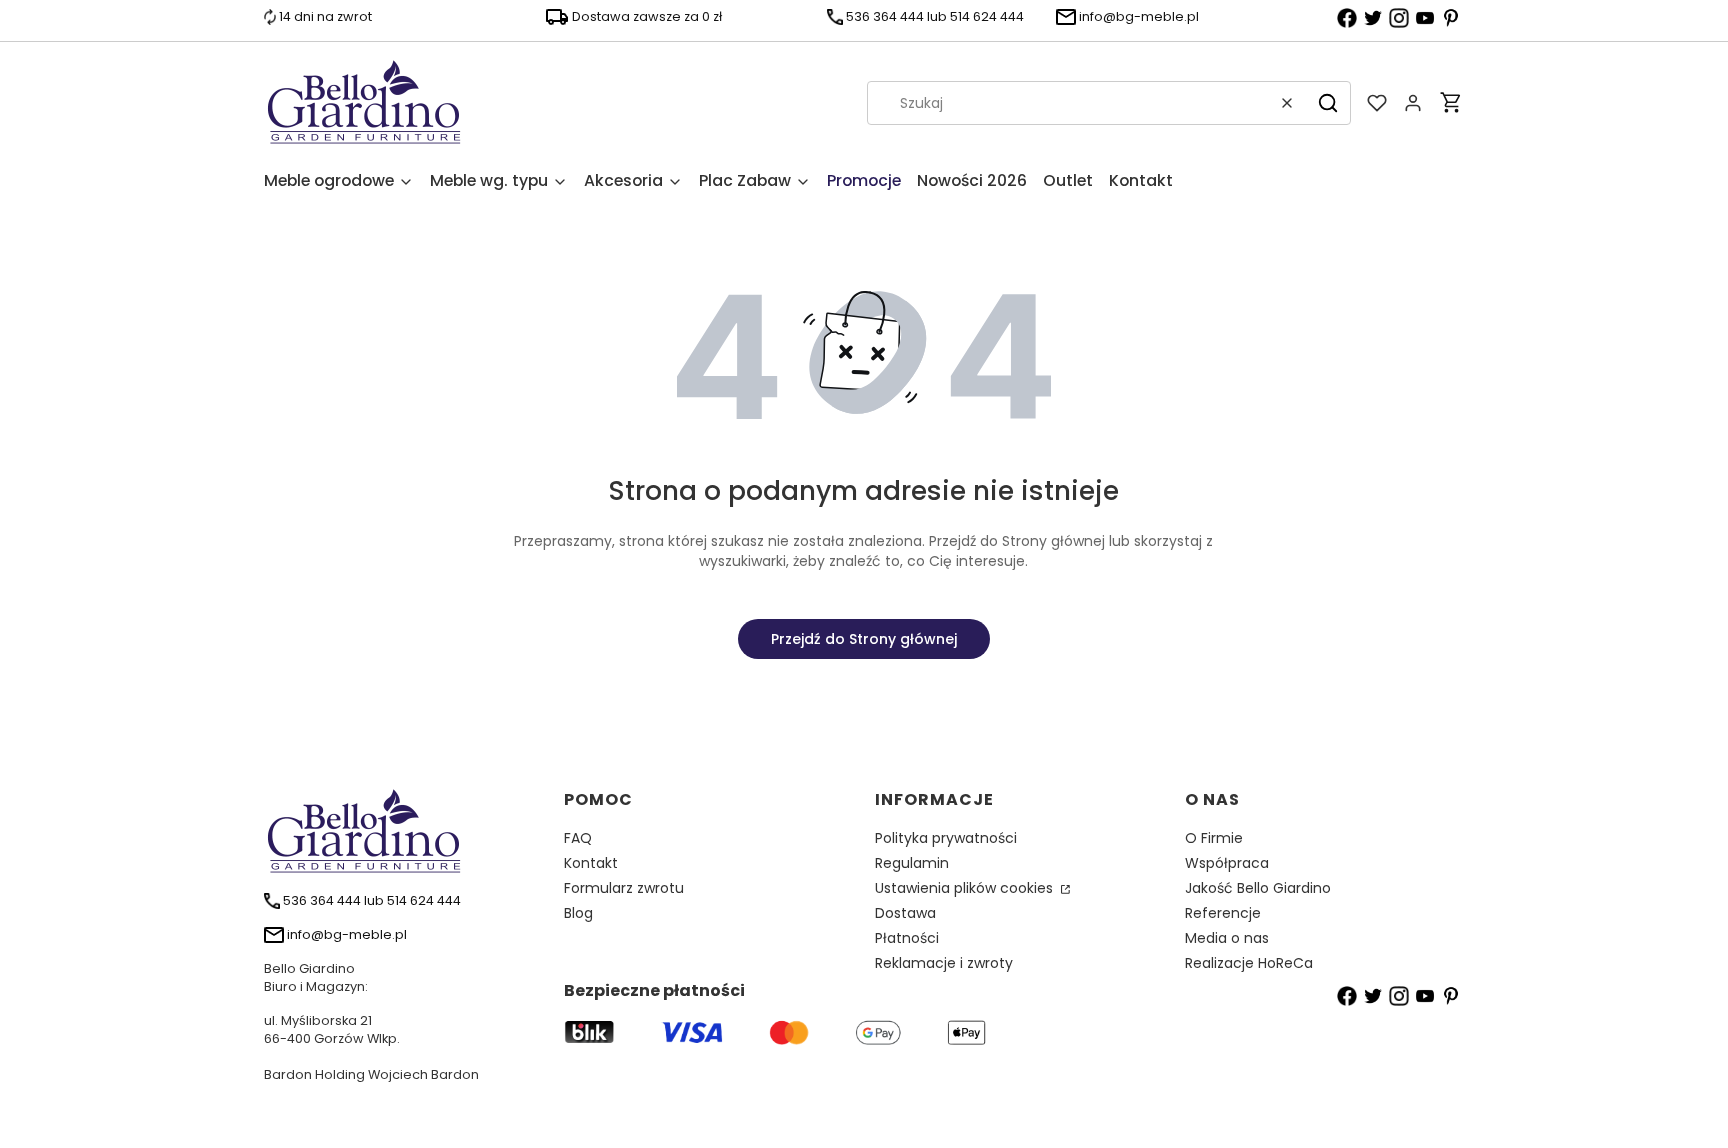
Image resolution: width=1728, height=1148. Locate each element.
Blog (578, 913)
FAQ (578, 838)
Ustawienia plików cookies (966, 888)
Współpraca (1227, 863)
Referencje (1223, 913)
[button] (1328, 103)
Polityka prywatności (946, 838)
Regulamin (912, 863)
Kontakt (591, 863)
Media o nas (1227, 938)
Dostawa (905, 913)
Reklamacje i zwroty (944, 963)
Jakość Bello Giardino (1258, 888)
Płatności (907, 938)
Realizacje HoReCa (1249, 963)
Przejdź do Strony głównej (864, 639)
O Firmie (1214, 838)
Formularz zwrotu (624, 888)
